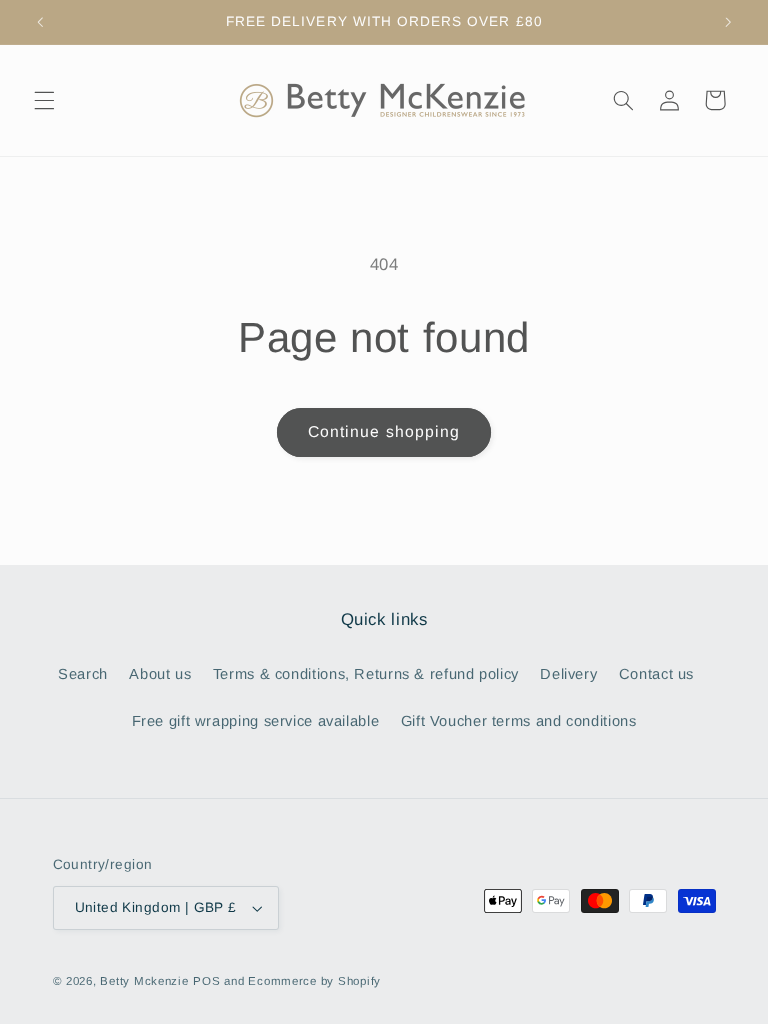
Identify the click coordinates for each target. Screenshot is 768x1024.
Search (83, 674)
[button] (44, 100)
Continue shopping (384, 431)
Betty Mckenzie (144, 981)
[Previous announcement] (40, 22)
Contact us (656, 674)
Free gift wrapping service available (256, 721)
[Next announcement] (728, 22)
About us (160, 674)
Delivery (568, 674)
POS (206, 981)
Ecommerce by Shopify (314, 981)
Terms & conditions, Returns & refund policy (366, 674)
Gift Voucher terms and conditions (519, 721)
